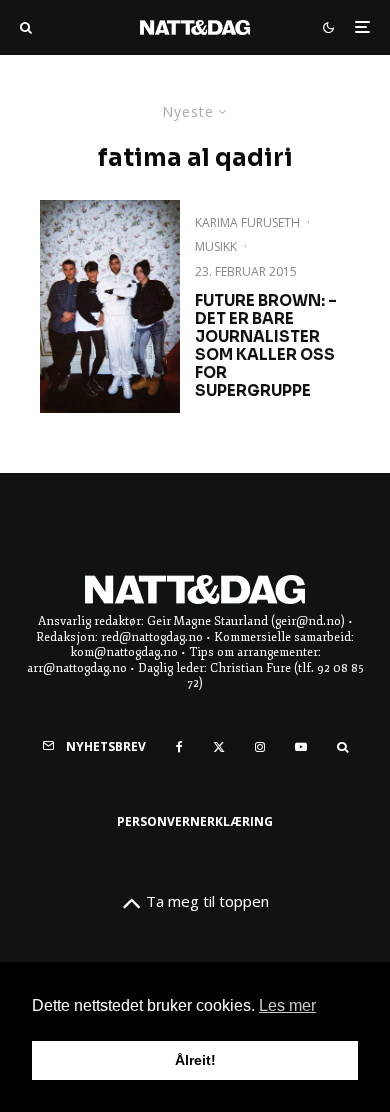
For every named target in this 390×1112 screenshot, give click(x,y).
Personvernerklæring (195, 821)
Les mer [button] (287, 1005)
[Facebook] (179, 747)
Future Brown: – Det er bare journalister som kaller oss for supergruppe (266, 346)
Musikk (216, 246)
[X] (219, 747)
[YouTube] (301, 747)
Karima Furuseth (247, 222)
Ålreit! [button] (195, 1060)
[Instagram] (260, 747)
